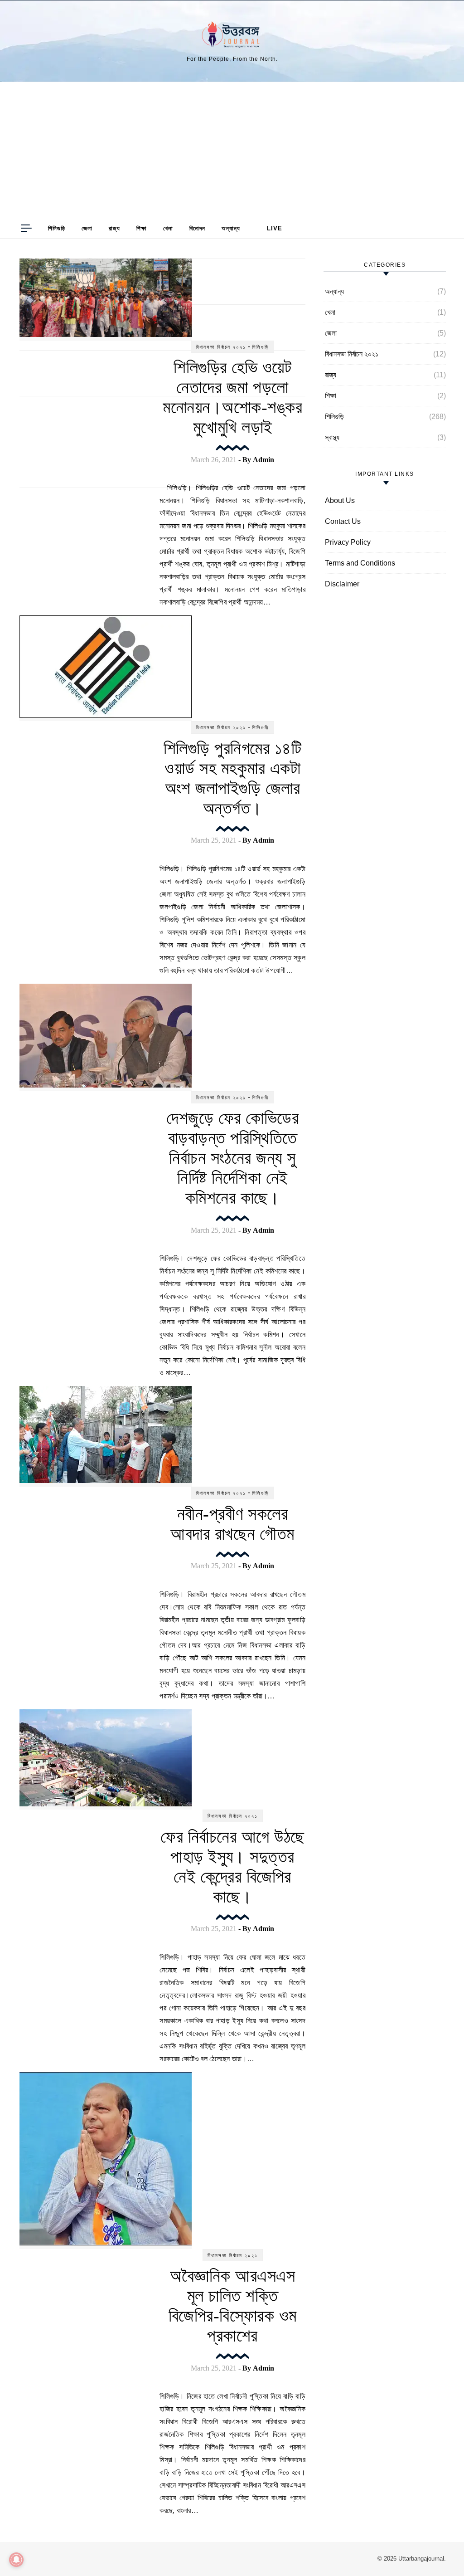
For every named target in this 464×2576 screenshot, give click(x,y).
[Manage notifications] (16, 2560)
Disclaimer (342, 584)
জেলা (87, 228)
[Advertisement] (232, 150)
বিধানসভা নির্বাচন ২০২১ (221, 347)
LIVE (275, 228)
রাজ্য (114, 228)
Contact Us (343, 521)
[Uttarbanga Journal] (232, 37)
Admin (263, 460)
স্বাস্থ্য (332, 437)
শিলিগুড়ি (57, 228)
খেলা (168, 228)
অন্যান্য (231, 228)
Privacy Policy (348, 542)
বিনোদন (197, 228)
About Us (340, 500)
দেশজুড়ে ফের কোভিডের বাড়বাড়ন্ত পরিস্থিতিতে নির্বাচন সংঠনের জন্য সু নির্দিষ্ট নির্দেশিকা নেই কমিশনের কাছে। (232, 1158)
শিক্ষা (142, 228)
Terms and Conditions (360, 563)
